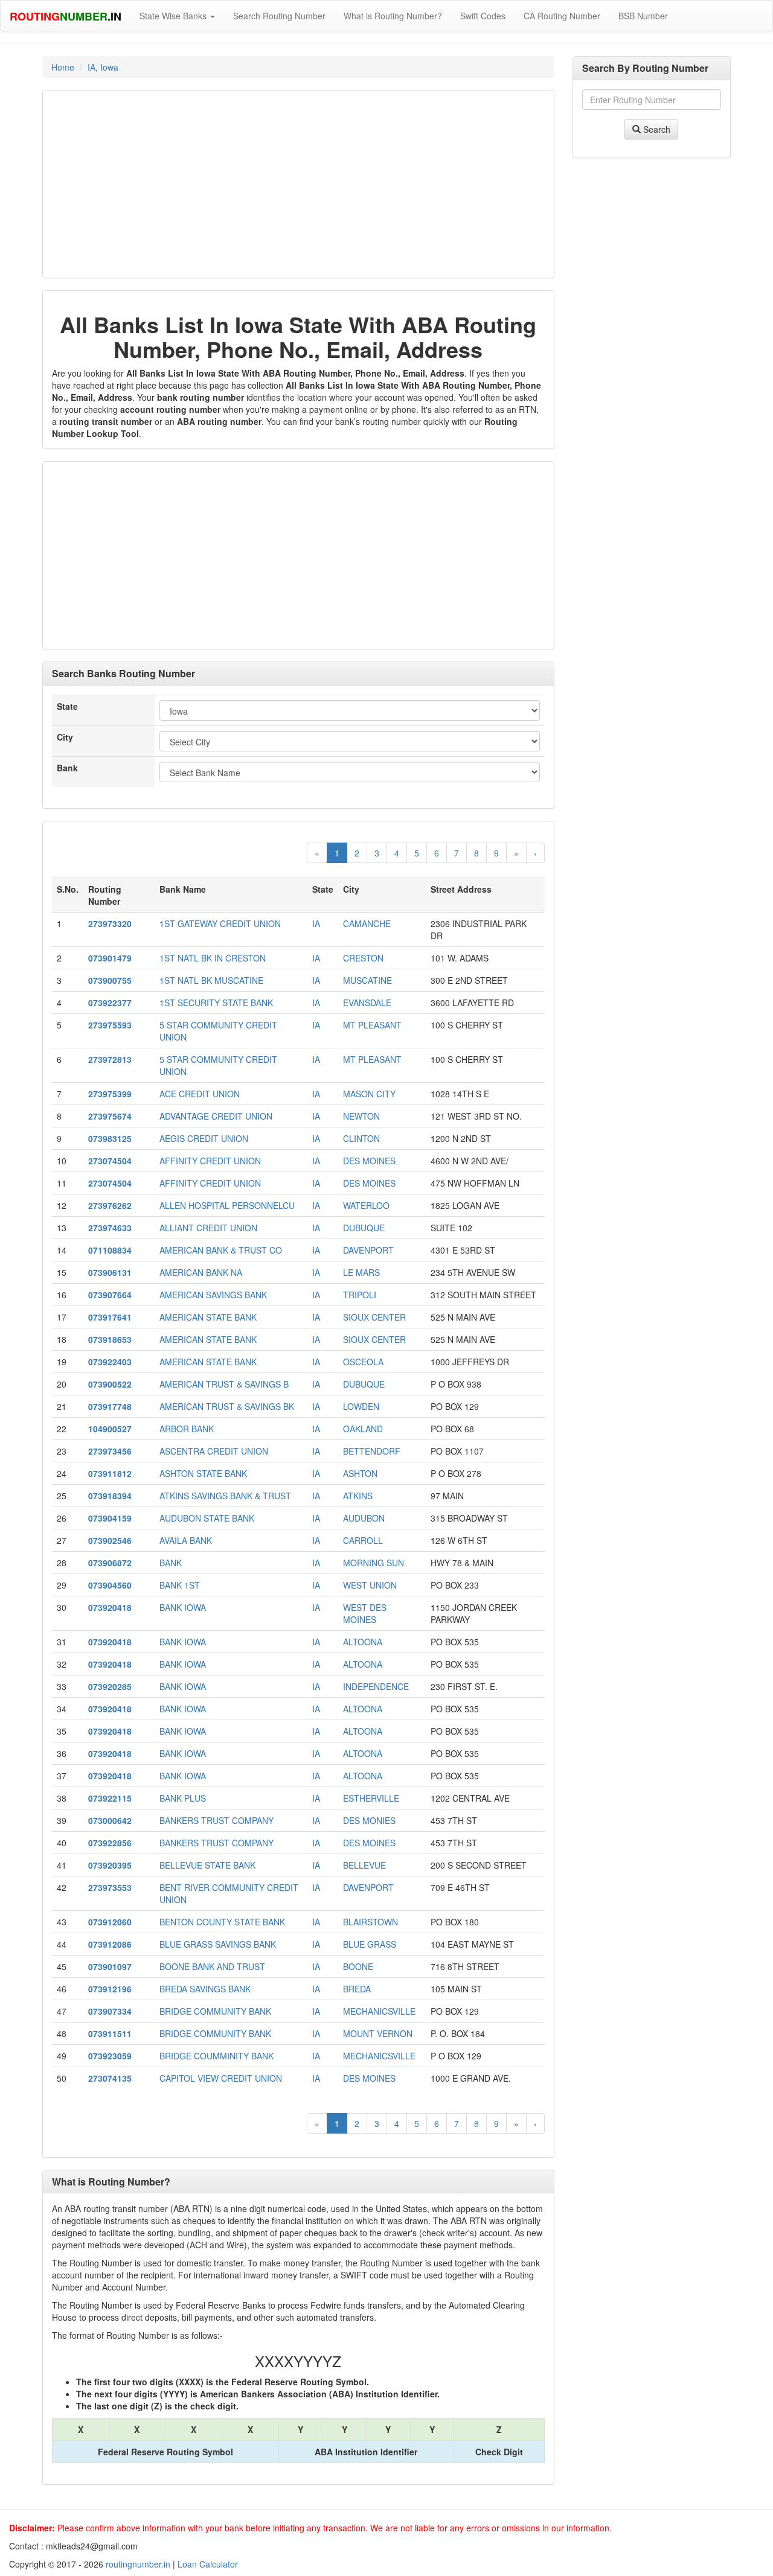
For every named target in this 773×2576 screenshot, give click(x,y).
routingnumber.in (138, 2564)
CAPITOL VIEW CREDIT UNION (221, 2078)
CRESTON (363, 958)
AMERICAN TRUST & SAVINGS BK (227, 1406)
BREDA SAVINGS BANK (205, 1989)
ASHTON (360, 1473)
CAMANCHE (367, 923)
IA (316, 923)
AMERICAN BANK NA (201, 1272)
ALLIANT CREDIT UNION (208, 1228)
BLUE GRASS (370, 1944)
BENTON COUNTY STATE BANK (222, 1922)
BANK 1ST (180, 1585)
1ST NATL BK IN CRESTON (213, 958)
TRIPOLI (360, 1295)
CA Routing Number (562, 16)
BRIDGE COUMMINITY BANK (217, 2056)
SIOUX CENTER (374, 1317)
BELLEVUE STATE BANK (207, 1865)
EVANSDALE (367, 1003)
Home (63, 67)
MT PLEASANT (372, 1025)
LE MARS (361, 1272)
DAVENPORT (368, 1250)
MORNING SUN (374, 1563)
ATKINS (358, 1496)
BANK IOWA (183, 1607)
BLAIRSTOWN (370, 1922)
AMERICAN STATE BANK (208, 1317)
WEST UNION (370, 1585)
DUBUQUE (364, 1228)
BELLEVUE (364, 1865)
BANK (171, 1563)
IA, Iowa (103, 67)
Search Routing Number (279, 16)
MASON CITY (369, 1094)
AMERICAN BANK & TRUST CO (221, 1250)
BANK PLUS (183, 1798)
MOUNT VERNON (378, 2033)
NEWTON (361, 1116)
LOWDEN (361, 1406)
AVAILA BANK (186, 1540)
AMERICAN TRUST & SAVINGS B (224, 1384)
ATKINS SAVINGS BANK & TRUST (225, 1496)
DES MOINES (369, 1161)
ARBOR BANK (187, 1429)
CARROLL (363, 1540)
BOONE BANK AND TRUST (212, 1966)
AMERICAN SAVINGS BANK (213, 1295)
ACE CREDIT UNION (200, 1094)
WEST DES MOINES (365, 1613)
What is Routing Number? (393, 16)
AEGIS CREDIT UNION (204, 1138)
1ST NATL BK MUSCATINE (211, 980)
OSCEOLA (363, 1362)
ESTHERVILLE (371, 1798)
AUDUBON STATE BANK (207, 1518)
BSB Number (643, 16)
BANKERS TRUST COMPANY (217, 1820)
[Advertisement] (298, 184)
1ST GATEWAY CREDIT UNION (220, 923)
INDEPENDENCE (376, 1686)
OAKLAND (363, 1429)
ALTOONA (363, 1642)
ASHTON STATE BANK (203, 1473)
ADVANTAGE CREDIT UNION (216, 1116)
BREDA (357, 1989)
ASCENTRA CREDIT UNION (214, 1451)
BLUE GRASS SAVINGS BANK (218, 1944)
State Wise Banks (174, 16)
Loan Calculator (208, 2564)
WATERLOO (366, 1205)
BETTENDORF (372, 1451)
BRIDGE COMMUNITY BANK (215, 2011)
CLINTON (361, 1138)
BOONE (358, 1966)
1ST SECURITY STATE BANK (216, 1003)
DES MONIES (369, 1820)
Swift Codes (483, 16)
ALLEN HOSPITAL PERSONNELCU (227, 1205)
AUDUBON (364, 1518)
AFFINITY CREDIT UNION (210, 1161)
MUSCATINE (367, 980)
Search (656, 129)
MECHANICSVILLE (379, 2011)
